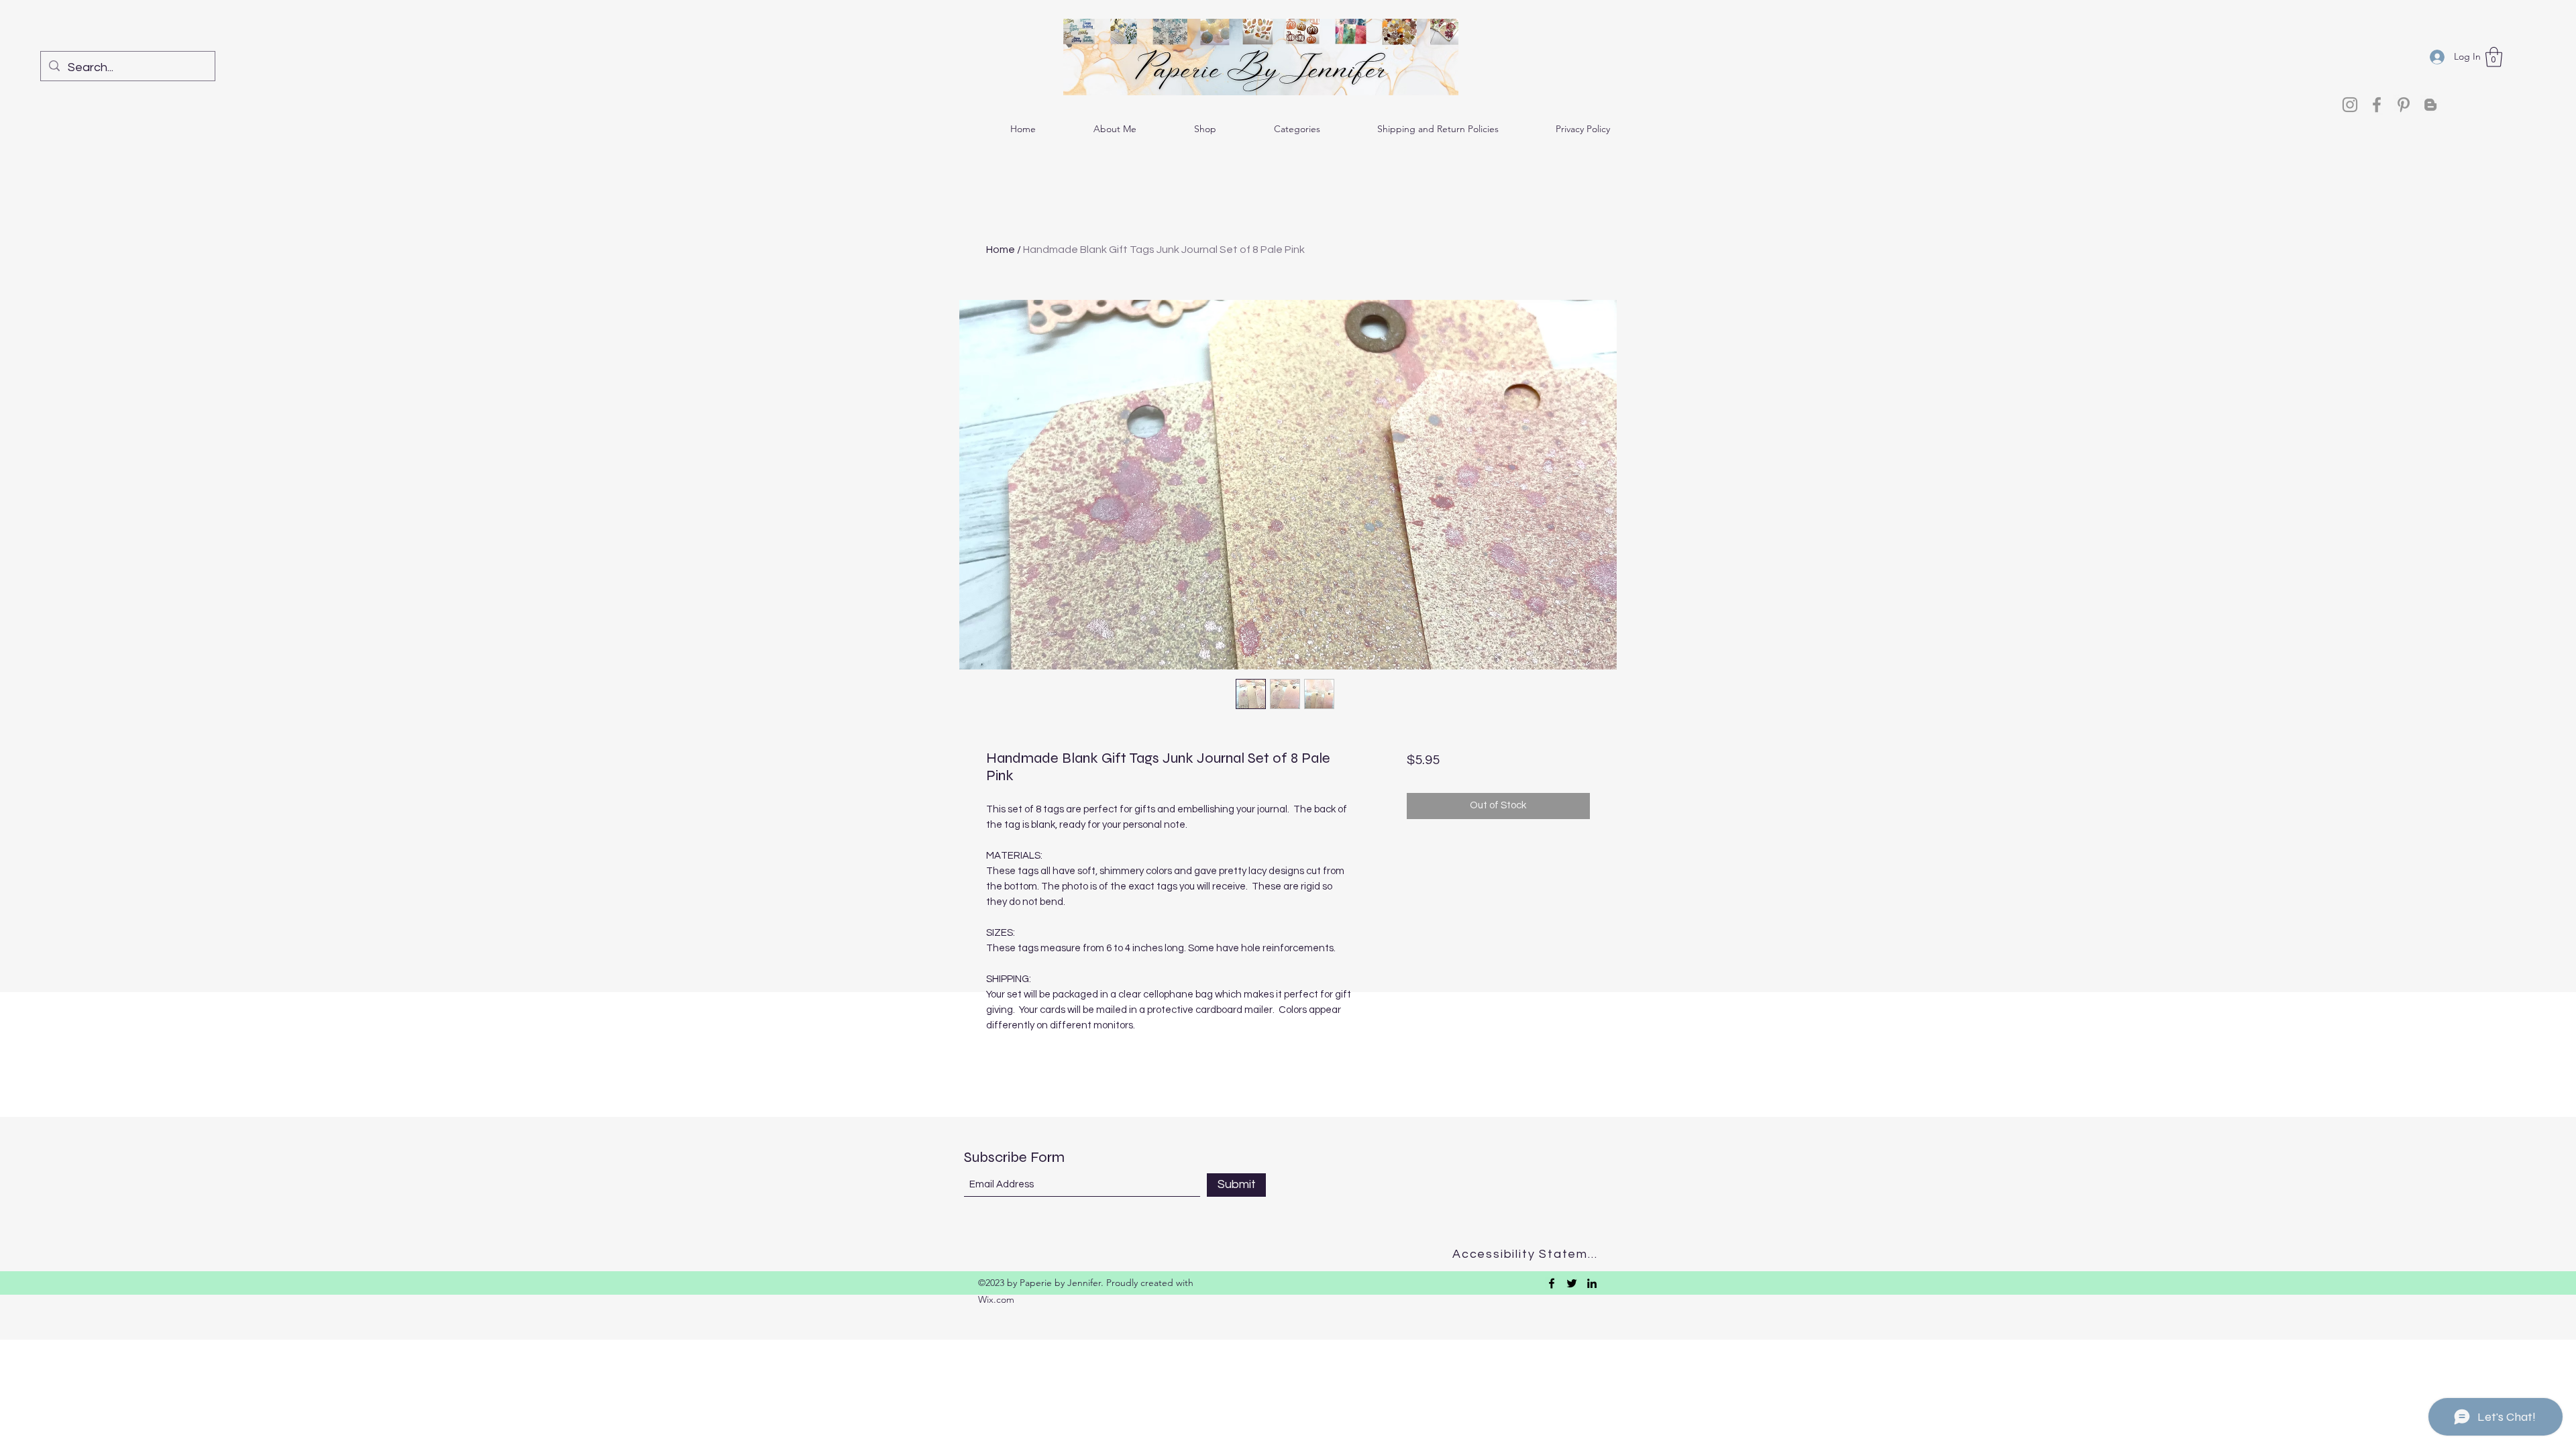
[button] (2494, 57)
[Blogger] (2430, 105)
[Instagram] (2350, 105)
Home (1001, 250)
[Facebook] (2377, 105)
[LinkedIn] (1592, 1283)
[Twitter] (1572, 1283)
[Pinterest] (2404, 105)
